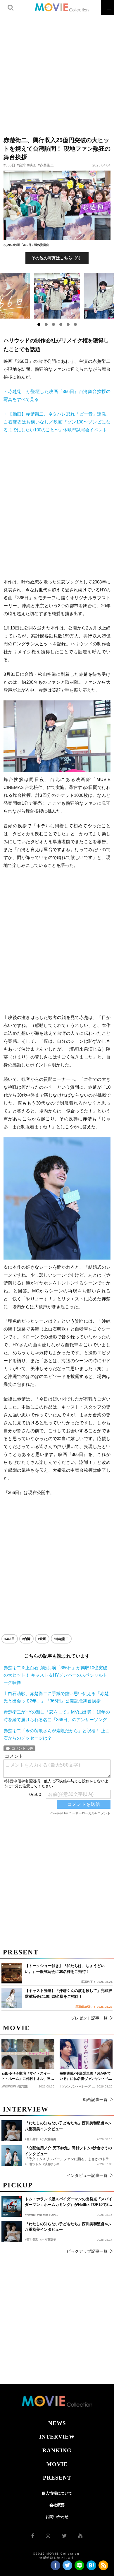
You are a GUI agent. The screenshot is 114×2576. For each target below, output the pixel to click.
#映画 (32, 165)
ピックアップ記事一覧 (87, 2251)
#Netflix (30, 2215)
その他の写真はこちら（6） (57, 258)
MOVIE (57, 2464)
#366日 (9, 165)
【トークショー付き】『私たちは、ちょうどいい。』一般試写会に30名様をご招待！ (65, 1969)
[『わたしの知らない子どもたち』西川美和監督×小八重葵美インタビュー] (12, 2231)
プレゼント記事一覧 (89, 2018)
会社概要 (57, 2505)
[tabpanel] (57, 296)
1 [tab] (39, 324)
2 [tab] (46, 324)
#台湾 (21, 165)
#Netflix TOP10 (48, 2215)
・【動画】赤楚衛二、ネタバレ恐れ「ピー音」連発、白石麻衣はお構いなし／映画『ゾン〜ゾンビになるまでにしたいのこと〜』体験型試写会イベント (57, 422)
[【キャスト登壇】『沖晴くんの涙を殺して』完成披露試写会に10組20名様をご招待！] (12, 1998)
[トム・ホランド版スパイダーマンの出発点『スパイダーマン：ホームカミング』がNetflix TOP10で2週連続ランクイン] (12, 2206)
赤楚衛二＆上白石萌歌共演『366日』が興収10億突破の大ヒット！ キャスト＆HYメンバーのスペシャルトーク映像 (55, 1675)
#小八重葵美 (48, 2240)
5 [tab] (68, 324)
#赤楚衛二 (46, 165)
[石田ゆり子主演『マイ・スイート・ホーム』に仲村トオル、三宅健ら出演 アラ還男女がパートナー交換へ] (28, 2054)
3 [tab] (53, 324)
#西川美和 (32, 2240)
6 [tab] (75, 324)
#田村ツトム (33, 2164)
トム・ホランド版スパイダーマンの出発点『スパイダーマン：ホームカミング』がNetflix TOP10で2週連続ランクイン (69, 2202)
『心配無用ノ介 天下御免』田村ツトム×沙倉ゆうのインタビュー (68, 2151)
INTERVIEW (57, 2437)
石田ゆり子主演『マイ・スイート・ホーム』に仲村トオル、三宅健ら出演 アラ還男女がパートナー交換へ (28, 2076)
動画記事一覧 (95, 2099)
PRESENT (57, 2478)
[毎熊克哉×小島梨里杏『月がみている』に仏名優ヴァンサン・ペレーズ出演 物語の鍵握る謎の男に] (86, 2054)
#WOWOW (9, 2086)
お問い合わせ (57, 2517)
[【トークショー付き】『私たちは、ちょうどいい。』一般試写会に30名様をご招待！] (12, 1973)
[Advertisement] (57, 72)
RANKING (57, 2450)
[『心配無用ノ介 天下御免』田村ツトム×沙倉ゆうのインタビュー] (12, 2155)
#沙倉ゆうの (51, 2164)
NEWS (57, 2423)
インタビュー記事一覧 (87, 2175)
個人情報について (57, 2493)
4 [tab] (61, 324)
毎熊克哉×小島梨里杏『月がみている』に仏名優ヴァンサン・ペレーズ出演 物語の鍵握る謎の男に (86, 2076)
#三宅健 (23, 2086)
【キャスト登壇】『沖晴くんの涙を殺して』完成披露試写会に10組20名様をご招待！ (69, 1994)
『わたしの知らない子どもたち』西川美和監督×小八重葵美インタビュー (68, 2227)
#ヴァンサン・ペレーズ (75, 2086)
